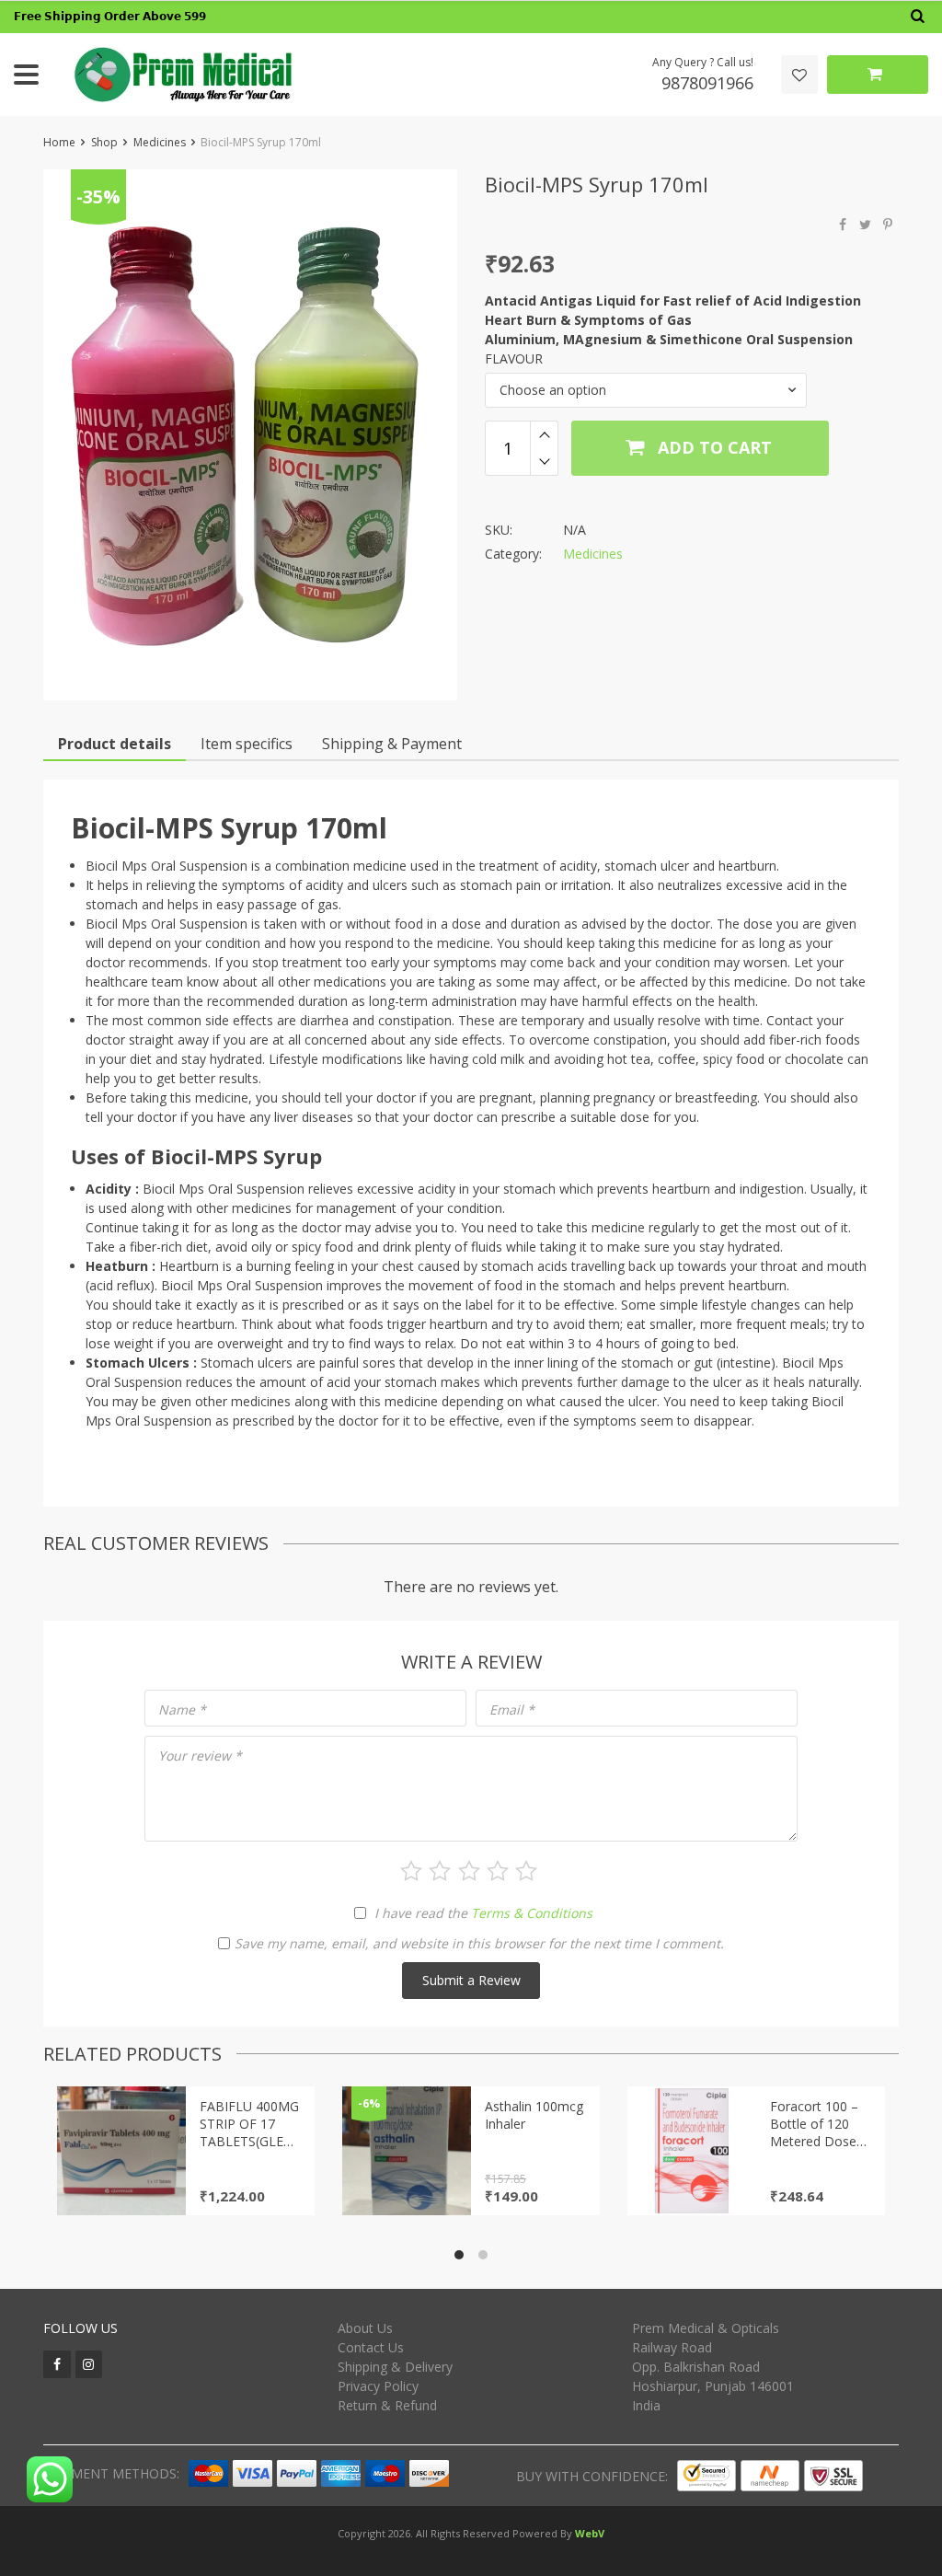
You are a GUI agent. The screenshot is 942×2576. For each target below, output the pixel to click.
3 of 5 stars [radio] (469, 1871)
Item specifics (247, 744)
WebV (590, 2533)
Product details (115, 744)
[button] (646, 390)
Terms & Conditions (532, 1913)
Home (59, 142)
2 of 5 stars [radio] (440, 1871)
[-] (544, 462)
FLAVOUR (514, 358)
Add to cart (712, 447)
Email (512, 1710)
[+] (544, 434)
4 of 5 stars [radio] (498, 1871)
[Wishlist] (799, 75)
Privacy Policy (378, 2386)
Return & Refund (387, 2405)
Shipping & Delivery (395, 2367)
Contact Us (371, 2347)
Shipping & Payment (392, 744)
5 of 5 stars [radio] (526, 1871)
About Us (365, 2328)
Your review (200, 1756)
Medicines (160, 142)
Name (182, 1710)
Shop (104, 142)
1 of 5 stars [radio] (411, 1871)
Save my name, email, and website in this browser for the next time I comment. (479, 1943)
